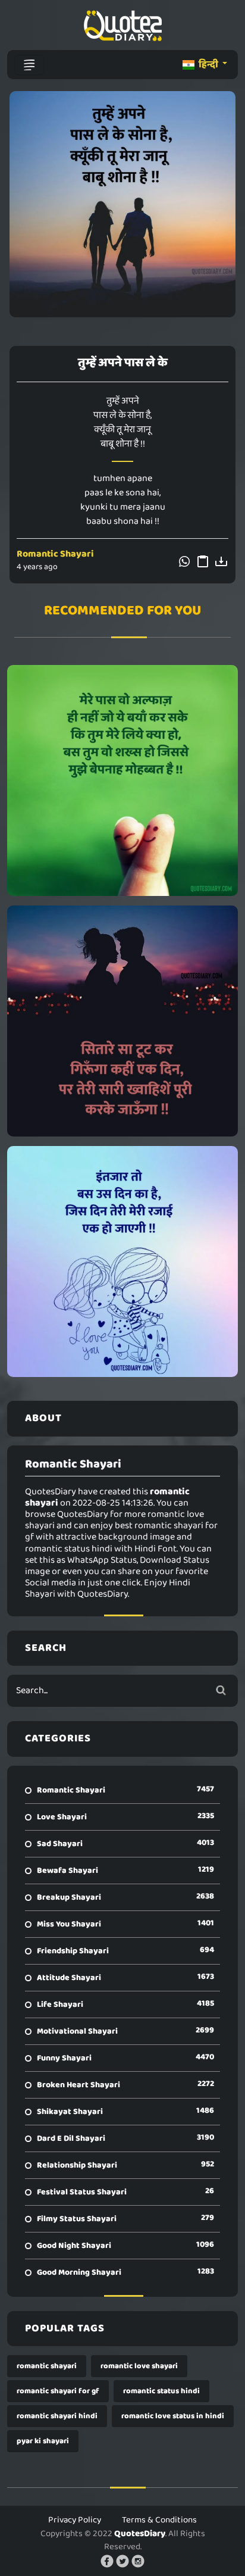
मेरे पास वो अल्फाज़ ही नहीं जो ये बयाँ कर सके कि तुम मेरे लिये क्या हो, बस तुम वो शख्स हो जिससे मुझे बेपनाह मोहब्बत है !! (123, 780)
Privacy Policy (75, 2520)
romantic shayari (47, 2366)
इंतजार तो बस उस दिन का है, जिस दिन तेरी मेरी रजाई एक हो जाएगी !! (123, 1262)
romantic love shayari (139, 2366)
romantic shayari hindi (57, 2416)
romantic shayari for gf (58, 2391)
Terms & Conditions (159, 2520)
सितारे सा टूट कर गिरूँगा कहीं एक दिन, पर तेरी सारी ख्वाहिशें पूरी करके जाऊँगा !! (123, 1021)
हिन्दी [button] (208, 65)
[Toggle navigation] (29, 65)
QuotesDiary (140, 2534)
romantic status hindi (161, 2391)
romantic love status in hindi (173, 2416)
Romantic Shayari (55, 554)
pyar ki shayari (43, 2441)
